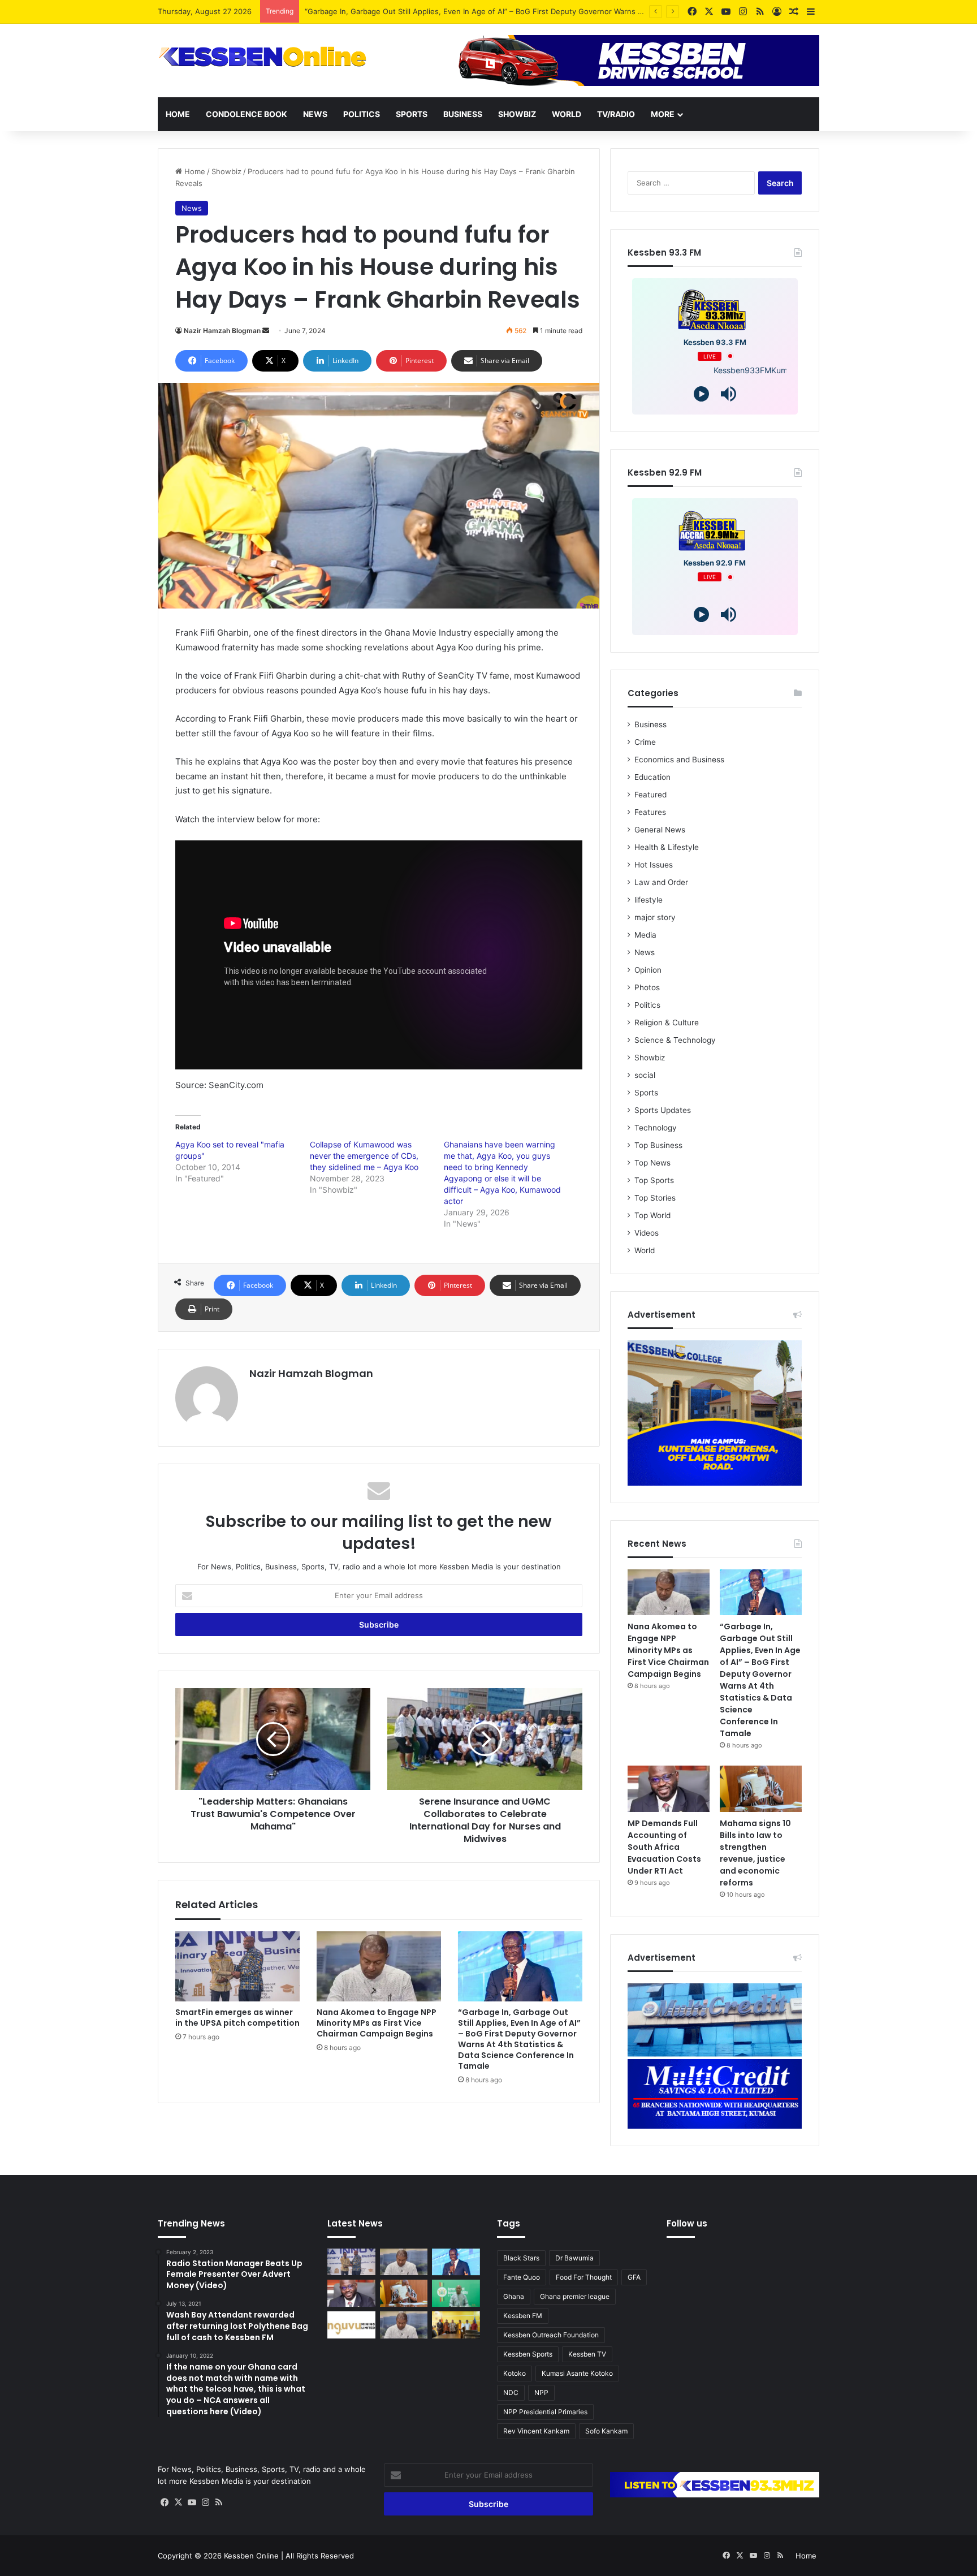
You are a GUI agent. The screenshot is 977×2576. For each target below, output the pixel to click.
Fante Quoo (522, 2277)
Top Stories (655, 1198)
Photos (647, 987)
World (567, 114)
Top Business (658, 1145)
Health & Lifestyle (667, 847)
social (645, 1075)
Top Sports (654, 1180)
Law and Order (661, 882)
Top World (652, 1215)
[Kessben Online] (262, 57)
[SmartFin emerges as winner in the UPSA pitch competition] (237, 1966)
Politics (362, 114)
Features (650, 812)
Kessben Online (251, 2556)
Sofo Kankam (606, 2431)
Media (645, 935)
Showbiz (517, 114)
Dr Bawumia (574, 2258)
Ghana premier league (575, 2296)
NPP (541, 2392)
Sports (412, 114)
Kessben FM (523, 2316)
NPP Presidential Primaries (545, 2412)
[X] (178, 2502)
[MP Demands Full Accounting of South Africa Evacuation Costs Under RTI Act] (669, 1789)
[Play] (701, 394)
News (315, 114)
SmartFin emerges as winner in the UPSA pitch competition (237, 2018)
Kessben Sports (528, 2354)
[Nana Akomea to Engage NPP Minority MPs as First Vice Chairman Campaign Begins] (379, 1966)
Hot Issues (654, 865)
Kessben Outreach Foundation (551, 2335)
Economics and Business (679, 760)
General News (660, 830)
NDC (511, 2392)
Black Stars (521, 2258)
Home (178, 114)
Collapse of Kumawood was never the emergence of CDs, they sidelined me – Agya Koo (364, 1156)
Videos (647, 1233)
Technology (656, 1128)
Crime (645, 742)
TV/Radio (616, 114)
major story (655, 917)
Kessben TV (587, 2354)
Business (463, 114)
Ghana (514, 2296)
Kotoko (515, 2373)
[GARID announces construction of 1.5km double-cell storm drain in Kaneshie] (456, 2293)
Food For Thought (584, 2277)
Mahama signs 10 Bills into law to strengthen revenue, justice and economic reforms (755, 1853)
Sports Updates (663, 1110)
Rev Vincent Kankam (536, 2431)
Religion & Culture (667, 1022)
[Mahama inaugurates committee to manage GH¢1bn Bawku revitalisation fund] (456, 2325)
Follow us (687, 2223)
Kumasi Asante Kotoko (577, 2373)
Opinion (648, 970)
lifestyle (649, 900)
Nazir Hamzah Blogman (222, 331)
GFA (634, 2277)
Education (652, 777)
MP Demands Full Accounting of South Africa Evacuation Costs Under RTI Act (664, 1847)
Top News (652, 1163)
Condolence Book (247, 114)
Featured (650, 795)
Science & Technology (675, 1040)
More (663, 114)
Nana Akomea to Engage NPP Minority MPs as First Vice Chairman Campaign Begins (377, 2023)
